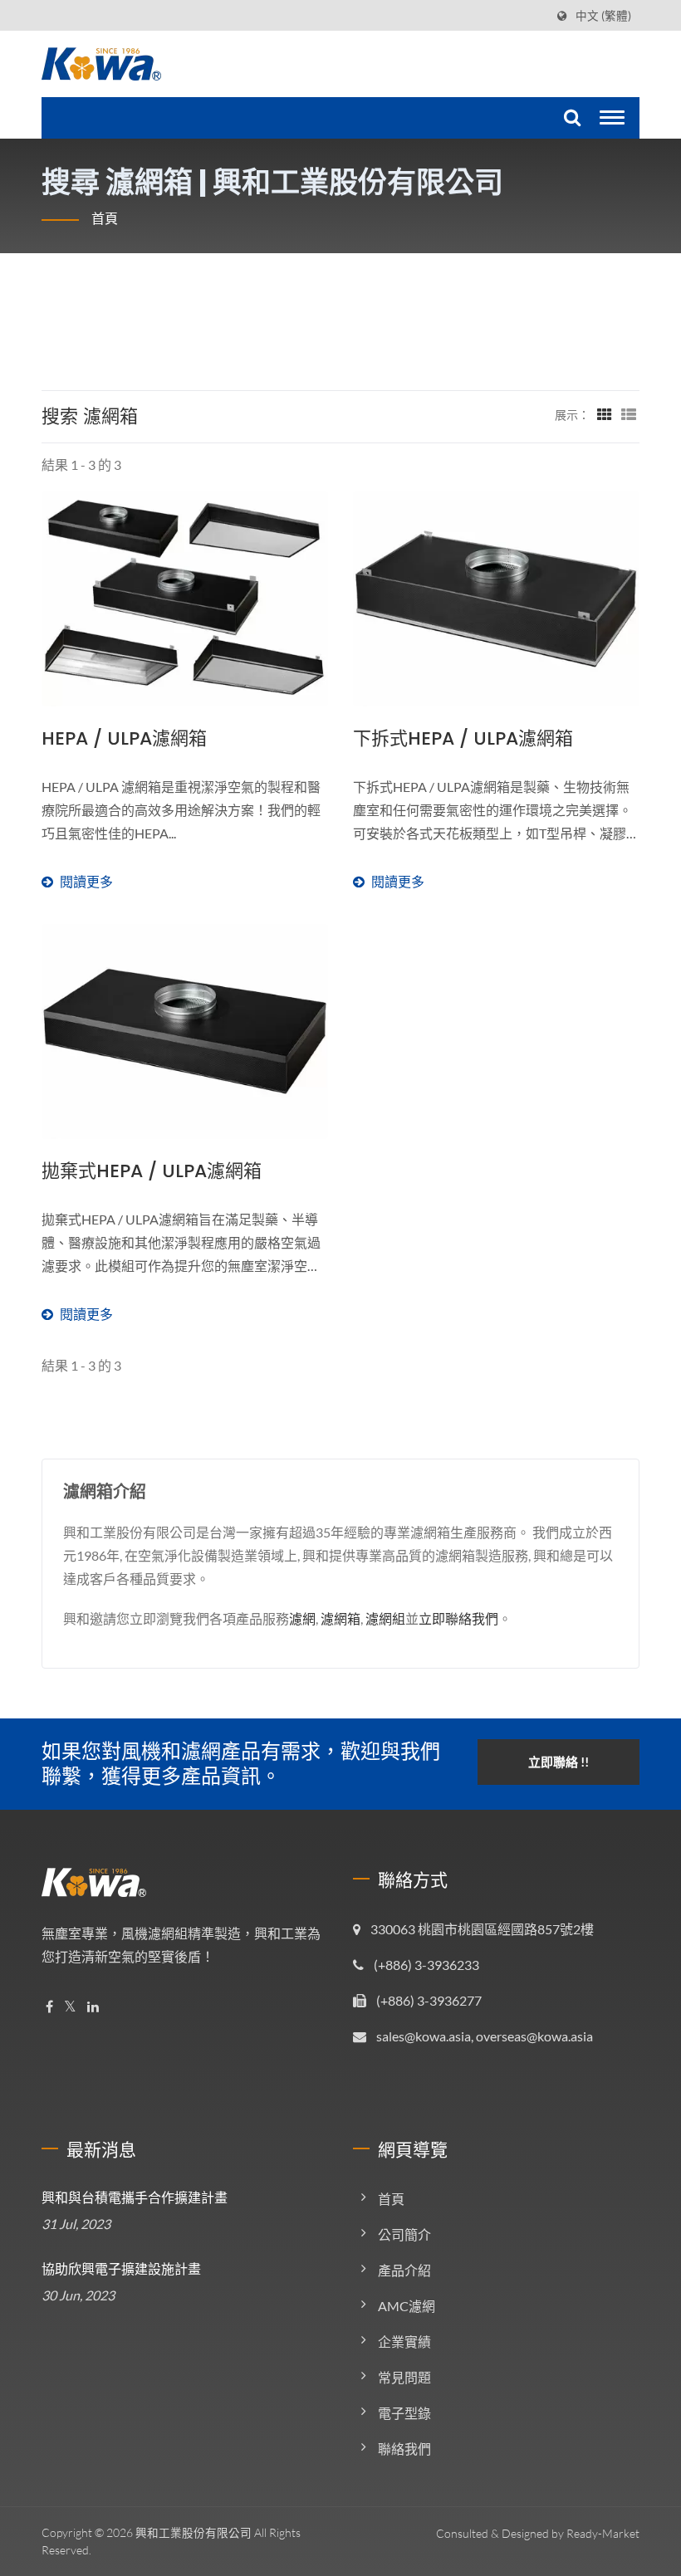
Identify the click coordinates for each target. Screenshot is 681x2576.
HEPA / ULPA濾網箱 (124, 739)
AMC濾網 (407, 2306)
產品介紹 (404, 2270)
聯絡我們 (404, 2449)
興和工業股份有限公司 (194, 2532)
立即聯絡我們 (458, 1618)
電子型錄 (404, 2413)
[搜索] (570, 118)
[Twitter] (70, 2007)
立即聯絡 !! (559, 1762)
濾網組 (385, 1618)
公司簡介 (404, 2234)
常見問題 (404, 2377)
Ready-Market (603, 2533)
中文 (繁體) (603, 16)
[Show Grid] (605, 414)
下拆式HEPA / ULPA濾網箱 (463, 739)
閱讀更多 (181, 834)
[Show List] (629, 414)
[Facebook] (49, 2007)
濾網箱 (340, 1618)
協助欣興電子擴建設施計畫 (121, 2269)
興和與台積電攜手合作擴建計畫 (135, 2198)
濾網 (302, 1618)
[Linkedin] (93, 2007)
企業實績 (404, 2341)
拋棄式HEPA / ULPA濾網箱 (152, 1171)
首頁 (105, 218)
